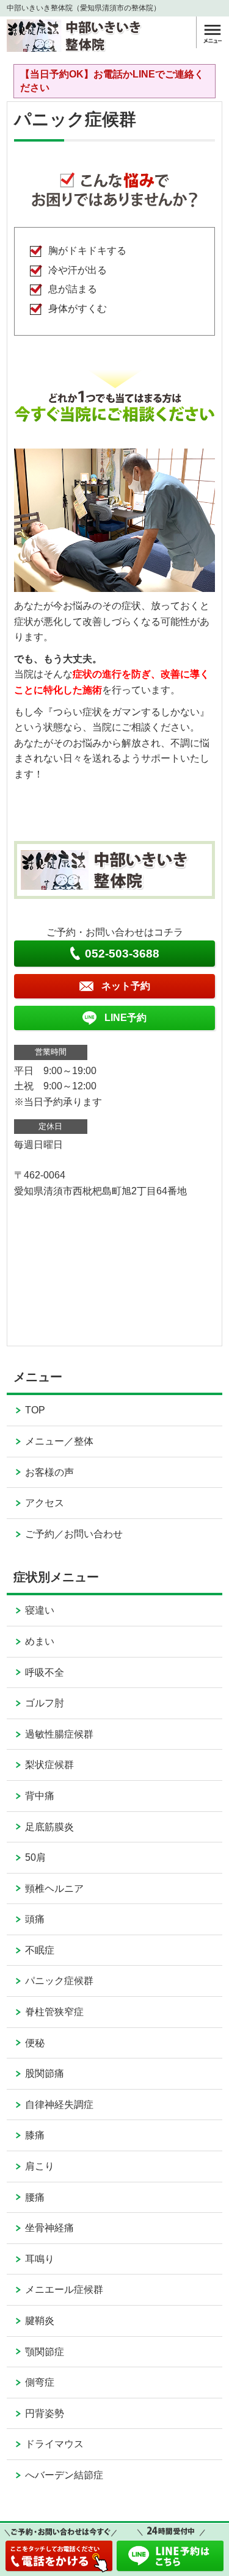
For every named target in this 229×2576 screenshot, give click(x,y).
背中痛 (40, 1796)
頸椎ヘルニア (54, 1889)
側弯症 (40, 2382)
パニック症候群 (59, 1981)
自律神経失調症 (59, 2105)
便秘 (35, 2043)
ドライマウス (54, 2444)
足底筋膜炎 (49, 1827)
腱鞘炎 (40, 2321)
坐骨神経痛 (49, 2228)
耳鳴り (40, 2259)
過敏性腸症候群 (59, 1734)
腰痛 (35, 2197)
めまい (40, 1641)
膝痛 (35, 2135)
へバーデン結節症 (64, 2475)
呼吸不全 (45, 1672)
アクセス (45, 1503)
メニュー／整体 (59, 1441)
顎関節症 (45, 2352)
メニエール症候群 (64, 2289)
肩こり (40, 2166)
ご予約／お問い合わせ (74, 1534)
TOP (35, 1410)
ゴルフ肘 (45, 1703)
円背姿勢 (45, 2413)
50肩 (35, 1857)
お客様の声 (49, 1472)
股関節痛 (45, 2073)
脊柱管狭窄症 (54, 2012)
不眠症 (40, 1950)
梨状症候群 (49, 1765)
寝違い (40, 1610)
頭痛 (35, 1919)
